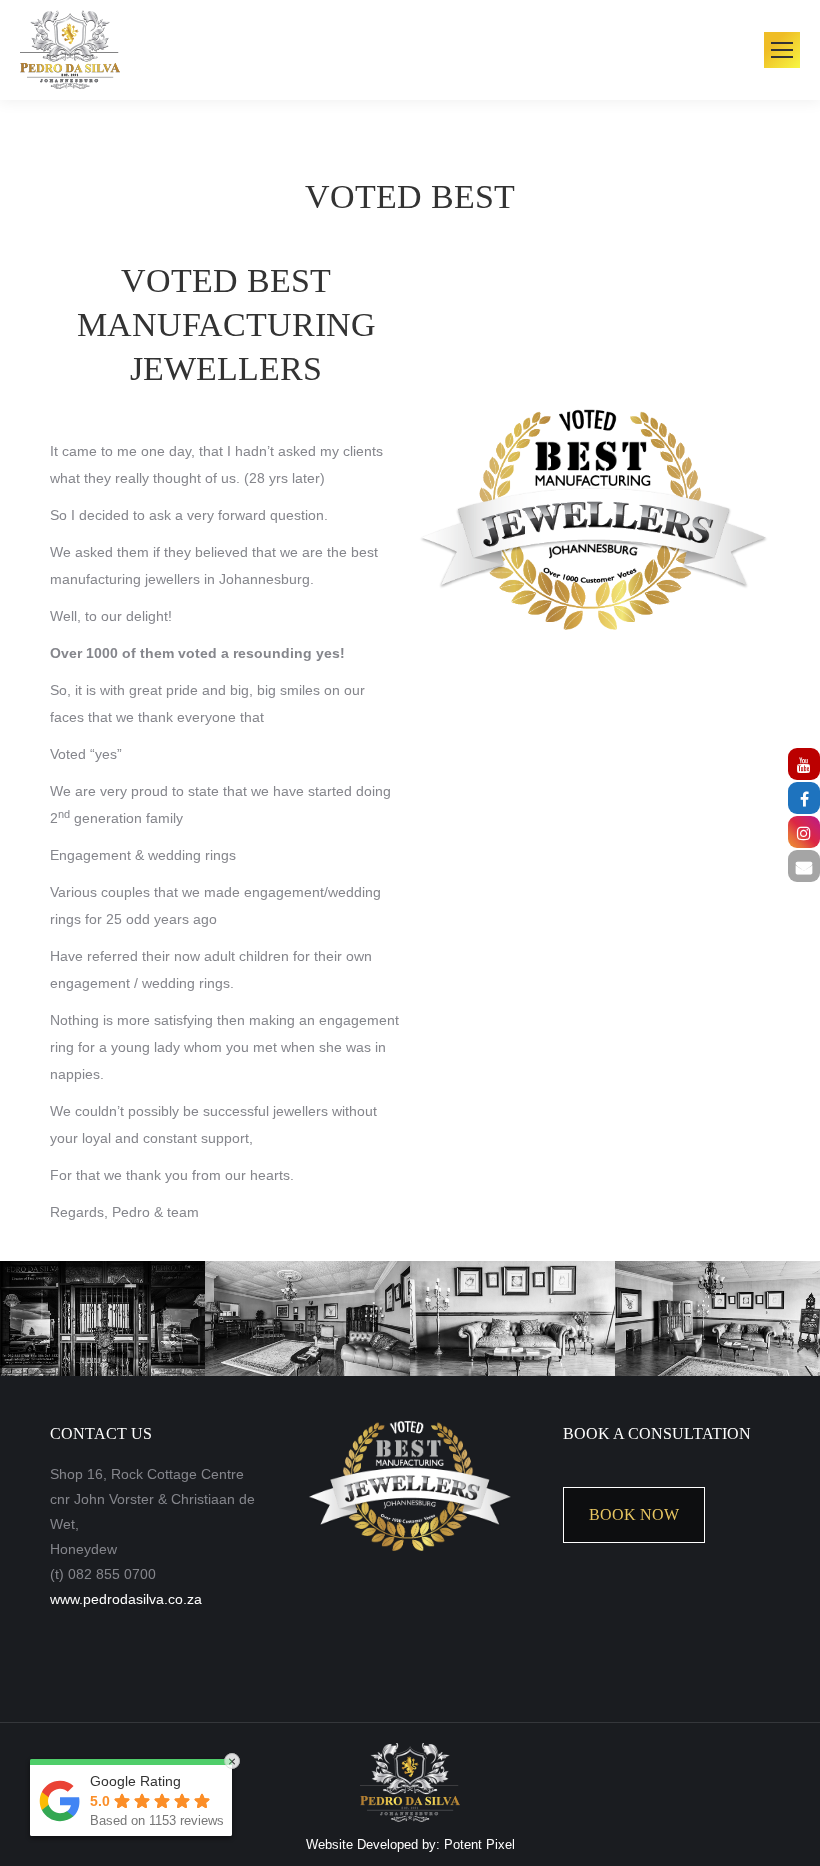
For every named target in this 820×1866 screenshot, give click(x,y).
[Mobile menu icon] (782, 50)
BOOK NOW (634, 1514)
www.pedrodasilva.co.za (126, 1599)
